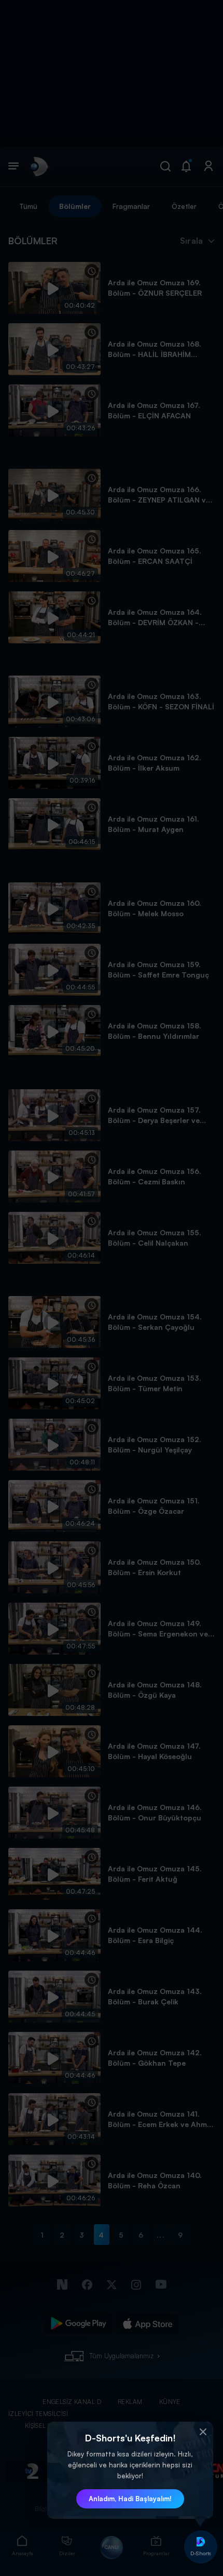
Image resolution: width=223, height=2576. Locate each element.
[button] (203, 2432)
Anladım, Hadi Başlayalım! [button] (130, 2499)
